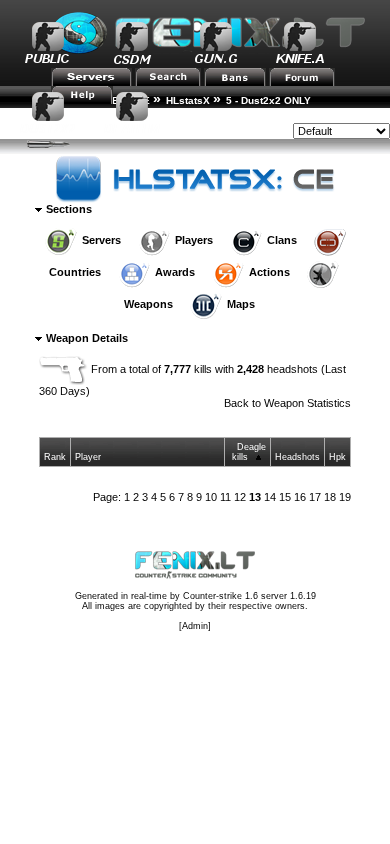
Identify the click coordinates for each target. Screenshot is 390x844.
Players (194, 240)
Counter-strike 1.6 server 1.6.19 (249, 596)
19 (345, 497)
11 (225, 497)
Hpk (337, 457)
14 (270, 497)
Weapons (148, 304)
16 (300, 497)
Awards (175, 272)
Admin (195, 626)
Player (88, 457)
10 (211, 497)
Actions (269, 272)
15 (285, 497)
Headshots (297, 457)
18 (330, 497)
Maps (241, 304)
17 (315, 497)
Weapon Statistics (307, 403)
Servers (101, 240)
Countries (75, 272)
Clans (282, 240)
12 (240, 497)
